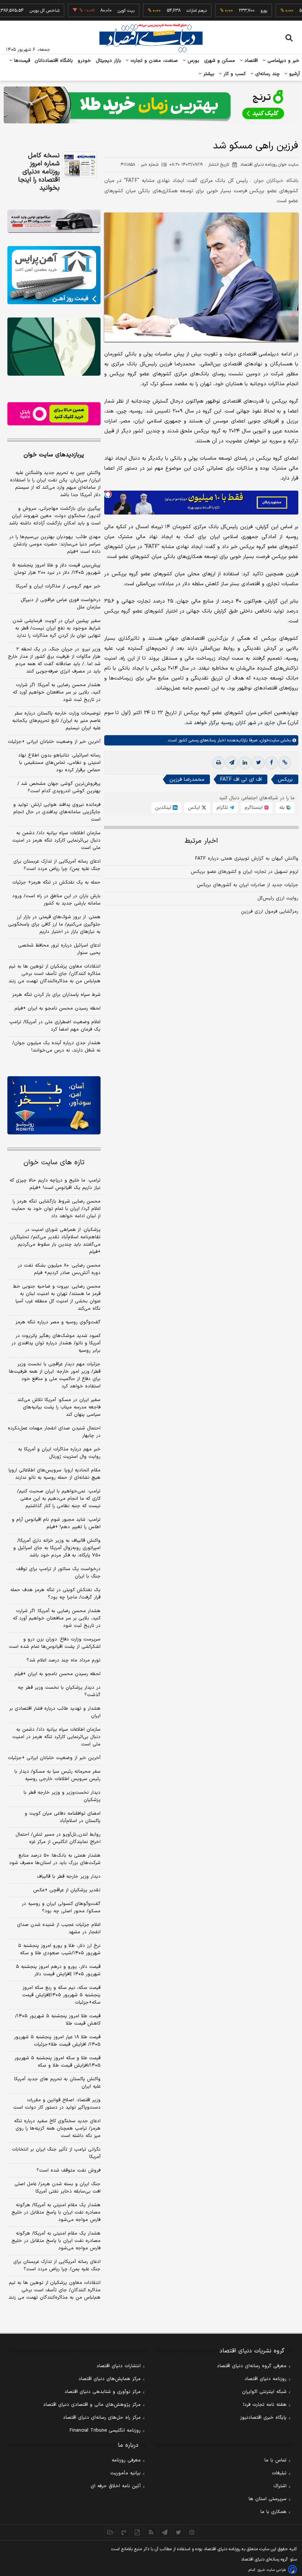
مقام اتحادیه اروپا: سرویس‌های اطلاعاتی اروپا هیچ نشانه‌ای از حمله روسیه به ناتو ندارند (55, 1474)
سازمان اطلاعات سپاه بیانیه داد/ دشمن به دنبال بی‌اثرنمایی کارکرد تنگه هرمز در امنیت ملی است (56, 840)
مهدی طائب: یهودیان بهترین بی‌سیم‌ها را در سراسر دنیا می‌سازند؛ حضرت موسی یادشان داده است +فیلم (55, 544)
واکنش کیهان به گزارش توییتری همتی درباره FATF (247, 859)
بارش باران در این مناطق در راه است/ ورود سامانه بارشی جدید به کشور (56, 900)
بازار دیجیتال (108, 61)
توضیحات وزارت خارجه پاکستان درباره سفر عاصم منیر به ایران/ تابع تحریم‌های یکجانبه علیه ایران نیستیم (56, 721)
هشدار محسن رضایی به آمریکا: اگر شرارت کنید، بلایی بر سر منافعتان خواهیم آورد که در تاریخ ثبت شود (57, 692)
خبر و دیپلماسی (283, 61)
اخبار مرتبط (201, 841)
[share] (138, 2532)
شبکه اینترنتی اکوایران (264, 2392)
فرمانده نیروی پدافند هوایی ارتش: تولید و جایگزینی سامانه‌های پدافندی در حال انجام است (57, 812)
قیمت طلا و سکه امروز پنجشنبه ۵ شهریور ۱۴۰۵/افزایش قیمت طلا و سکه (57, 2062)
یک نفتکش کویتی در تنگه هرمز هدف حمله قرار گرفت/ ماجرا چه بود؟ (55, 1594)
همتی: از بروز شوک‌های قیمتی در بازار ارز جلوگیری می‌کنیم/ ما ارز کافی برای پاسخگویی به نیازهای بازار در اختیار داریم (54, 924)
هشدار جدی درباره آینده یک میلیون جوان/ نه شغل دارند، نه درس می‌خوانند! (56, 1047)
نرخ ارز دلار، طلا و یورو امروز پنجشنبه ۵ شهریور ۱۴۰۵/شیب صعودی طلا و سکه (59, 1949)
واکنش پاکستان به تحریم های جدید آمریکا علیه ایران (57, 2083)
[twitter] (258, 763)
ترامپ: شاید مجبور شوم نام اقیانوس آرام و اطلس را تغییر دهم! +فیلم (56, 1523)
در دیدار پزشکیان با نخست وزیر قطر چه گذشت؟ (59, 1691)
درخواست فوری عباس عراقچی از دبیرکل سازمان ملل (61, 604)
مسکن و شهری (220, 61)
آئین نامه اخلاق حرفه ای (116, 2486)
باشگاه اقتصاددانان (54, 61)
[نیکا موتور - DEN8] (54, 221)
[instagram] (192, 2532)
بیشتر (208, 74)
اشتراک (280, 2486)
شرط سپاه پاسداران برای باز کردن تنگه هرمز (56, 995)
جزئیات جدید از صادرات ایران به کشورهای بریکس (247, 885)
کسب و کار (234, 74)
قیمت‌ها (21, 61)
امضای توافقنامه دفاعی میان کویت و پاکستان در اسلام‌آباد (63, 1817)
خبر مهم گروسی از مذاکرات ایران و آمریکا (58, 586)
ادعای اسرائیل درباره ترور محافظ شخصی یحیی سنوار (59, 949)
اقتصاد (250, 61)
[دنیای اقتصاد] (151, 38)
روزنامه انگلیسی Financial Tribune (105, 2431)
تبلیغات (279, 2473)
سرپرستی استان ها (268, 2499)
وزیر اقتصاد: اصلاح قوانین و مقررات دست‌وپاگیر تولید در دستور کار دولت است (57, 2104)
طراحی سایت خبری (272, 2570)
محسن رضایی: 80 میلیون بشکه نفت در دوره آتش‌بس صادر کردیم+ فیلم (59, 1269)
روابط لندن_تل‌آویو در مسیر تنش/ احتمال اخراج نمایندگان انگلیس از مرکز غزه (58, 1838)
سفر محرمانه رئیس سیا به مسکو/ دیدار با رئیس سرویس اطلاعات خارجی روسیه (57, 1775)
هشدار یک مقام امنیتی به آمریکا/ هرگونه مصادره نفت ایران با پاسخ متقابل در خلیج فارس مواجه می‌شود (56, 2212)
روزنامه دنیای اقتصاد (266, 2379)
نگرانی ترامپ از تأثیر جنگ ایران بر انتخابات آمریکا (56, 2153)
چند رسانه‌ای (267, 74)
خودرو (85, 61)
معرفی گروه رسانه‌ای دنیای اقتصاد (252, 2366)
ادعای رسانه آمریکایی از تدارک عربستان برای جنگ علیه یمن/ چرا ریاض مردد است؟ (57, 865)
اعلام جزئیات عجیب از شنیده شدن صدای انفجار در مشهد (59, 1929)
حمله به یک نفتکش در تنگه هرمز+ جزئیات (56, 882)
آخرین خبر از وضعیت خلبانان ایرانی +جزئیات (54, 742)
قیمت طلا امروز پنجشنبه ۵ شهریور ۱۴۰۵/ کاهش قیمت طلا (58, 2020)
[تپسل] (108, 494)
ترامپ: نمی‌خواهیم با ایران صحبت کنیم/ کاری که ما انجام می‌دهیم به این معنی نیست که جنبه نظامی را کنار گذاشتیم (59, 1499)
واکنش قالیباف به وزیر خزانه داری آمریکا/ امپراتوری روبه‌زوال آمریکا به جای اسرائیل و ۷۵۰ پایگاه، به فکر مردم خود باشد (57, 1548)
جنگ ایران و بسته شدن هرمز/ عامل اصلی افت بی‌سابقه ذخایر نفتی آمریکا (57, 2188)
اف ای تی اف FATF (241, 780)
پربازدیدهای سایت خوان (54, 455)
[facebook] (271, 763)
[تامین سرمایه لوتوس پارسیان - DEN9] (54, 347)
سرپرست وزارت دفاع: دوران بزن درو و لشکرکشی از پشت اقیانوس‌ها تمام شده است (55, 1643)
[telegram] (232, 763)
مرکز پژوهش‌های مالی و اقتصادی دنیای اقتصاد (92, 2405)
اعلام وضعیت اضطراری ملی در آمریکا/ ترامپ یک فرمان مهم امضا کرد (55, 1026)
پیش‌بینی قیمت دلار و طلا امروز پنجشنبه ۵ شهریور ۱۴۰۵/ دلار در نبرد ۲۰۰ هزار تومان (56, 569)
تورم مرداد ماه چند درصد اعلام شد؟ (64, 1660)
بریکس (285, 780)
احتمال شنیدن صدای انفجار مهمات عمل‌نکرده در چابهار (54, 1432)
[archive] (110, 2532)
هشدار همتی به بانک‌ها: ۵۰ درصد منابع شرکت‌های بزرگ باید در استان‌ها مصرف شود (55, 1859)
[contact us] (124, 2532)
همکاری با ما (273, 2512)
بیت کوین (98, 11)
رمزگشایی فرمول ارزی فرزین (270, 912)
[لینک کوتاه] (285, 763)
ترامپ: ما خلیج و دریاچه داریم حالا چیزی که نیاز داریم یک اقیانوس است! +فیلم (55, 1184)
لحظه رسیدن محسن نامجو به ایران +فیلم (57, 1008)
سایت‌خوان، (268, 740)
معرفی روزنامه (126, 2460)
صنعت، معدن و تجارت (153, 61)
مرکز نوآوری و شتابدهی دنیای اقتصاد (103, 2392)
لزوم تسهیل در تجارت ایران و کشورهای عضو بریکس (245, 872)
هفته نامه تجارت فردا (265, 2405)
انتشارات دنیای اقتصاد (119, 2366)
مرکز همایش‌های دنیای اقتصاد (110, 2379)
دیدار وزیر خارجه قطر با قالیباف (69, 1877)
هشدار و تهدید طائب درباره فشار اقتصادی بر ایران (55, 1712)
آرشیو (294, 74)
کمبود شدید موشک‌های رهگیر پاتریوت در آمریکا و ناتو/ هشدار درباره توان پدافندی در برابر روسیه (56, 1343)
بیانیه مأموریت (125, 2473)
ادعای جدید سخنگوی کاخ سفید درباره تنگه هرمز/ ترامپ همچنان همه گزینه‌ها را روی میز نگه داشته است (57, 2128)
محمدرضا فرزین (187, 780)
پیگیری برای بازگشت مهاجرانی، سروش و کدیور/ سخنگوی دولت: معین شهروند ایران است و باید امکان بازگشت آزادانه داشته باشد (55, 516)
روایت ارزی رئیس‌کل (278, 898)
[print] (218, 763)
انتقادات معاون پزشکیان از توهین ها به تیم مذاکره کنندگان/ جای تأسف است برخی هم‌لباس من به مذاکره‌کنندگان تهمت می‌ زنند (55, 974)
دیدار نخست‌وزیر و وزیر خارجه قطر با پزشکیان (62, 1796)
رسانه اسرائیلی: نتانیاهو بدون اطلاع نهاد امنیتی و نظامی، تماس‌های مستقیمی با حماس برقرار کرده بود (59, 763)
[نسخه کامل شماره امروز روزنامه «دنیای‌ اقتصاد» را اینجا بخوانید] (80, 165)
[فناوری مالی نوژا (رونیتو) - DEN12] (54, 1105)
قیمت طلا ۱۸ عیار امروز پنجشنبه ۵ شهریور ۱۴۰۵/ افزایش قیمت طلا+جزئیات (57, 2041)
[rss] (151, 2532)
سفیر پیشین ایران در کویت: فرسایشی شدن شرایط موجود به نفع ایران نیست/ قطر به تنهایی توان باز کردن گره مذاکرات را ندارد (57, 628)
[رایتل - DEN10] (54, 414)
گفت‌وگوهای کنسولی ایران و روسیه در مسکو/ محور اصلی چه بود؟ (61, 1908)
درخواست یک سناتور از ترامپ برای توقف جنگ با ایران (58, 1573)
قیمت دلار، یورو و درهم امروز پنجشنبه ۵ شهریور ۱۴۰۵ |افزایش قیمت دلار (58, 1970)
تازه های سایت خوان (54, 1163)
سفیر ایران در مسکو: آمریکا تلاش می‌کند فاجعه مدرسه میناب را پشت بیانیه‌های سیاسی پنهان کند (59, 1407)
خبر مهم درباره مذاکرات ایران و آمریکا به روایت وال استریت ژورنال (59, 1453)
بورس (193, 61)
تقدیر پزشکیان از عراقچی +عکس (67, 1890)
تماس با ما (275, 2460)
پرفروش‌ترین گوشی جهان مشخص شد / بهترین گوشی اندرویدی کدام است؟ (59, 787)
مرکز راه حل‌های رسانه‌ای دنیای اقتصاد (102, 2418)
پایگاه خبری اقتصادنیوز (263, 2418)
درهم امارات (169, 11)
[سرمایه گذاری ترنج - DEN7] (151, 105)
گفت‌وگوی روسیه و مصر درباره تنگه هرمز (58, 1322)
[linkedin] (245, 763)
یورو (236, 11)
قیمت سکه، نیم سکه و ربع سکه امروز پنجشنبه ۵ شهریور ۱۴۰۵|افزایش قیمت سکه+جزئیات (61, 1995)
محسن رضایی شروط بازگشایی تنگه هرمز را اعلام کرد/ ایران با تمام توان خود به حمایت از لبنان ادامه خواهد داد (56, 1209)
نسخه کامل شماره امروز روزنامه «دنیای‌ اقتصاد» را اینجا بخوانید (39, 172)
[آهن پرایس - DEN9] (54, 275)
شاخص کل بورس (17, 11)
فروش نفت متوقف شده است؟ (69, 2170)
